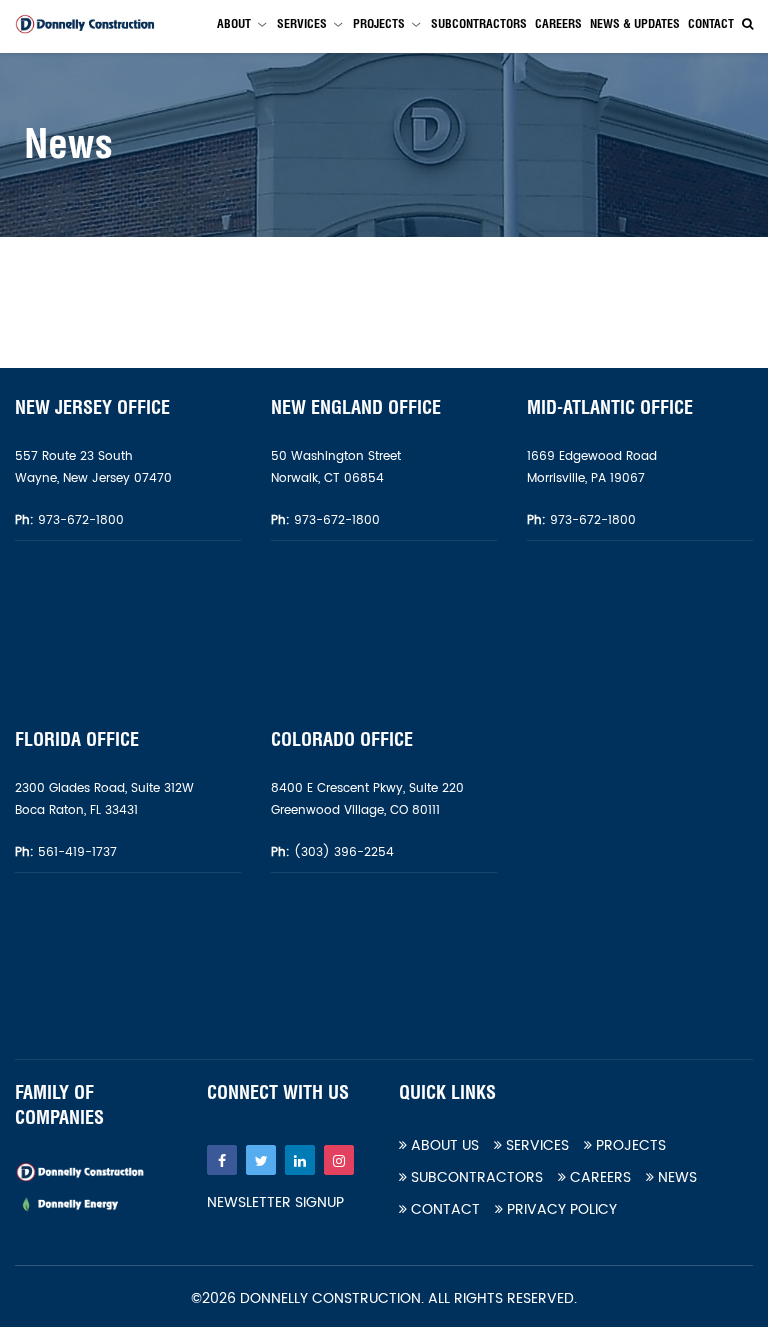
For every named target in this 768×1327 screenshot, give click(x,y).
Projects (379, 23)
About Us (443, 1145)
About (234, 23)
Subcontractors (479, 23)
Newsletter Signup (275, 1203)
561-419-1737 (77, 852)
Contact (711, 23)
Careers (558, 23)
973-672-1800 (79, 520)
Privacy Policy (560, 1209)
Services (302, 23)
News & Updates (635, 23)
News (675, 1177)
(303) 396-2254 (342, 852)
